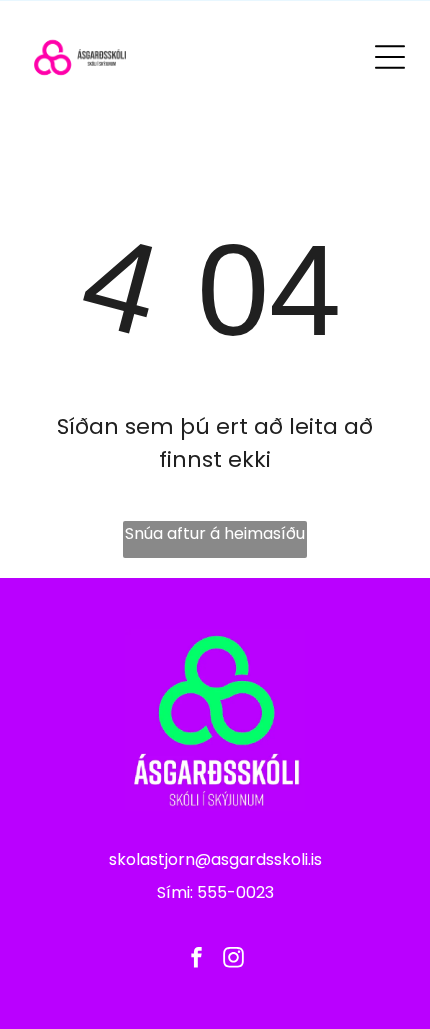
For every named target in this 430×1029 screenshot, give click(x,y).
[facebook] (197, 960)
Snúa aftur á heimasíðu (215, 533)
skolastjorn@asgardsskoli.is (215, 859)
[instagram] (234, 960)
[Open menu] (390, 57)
